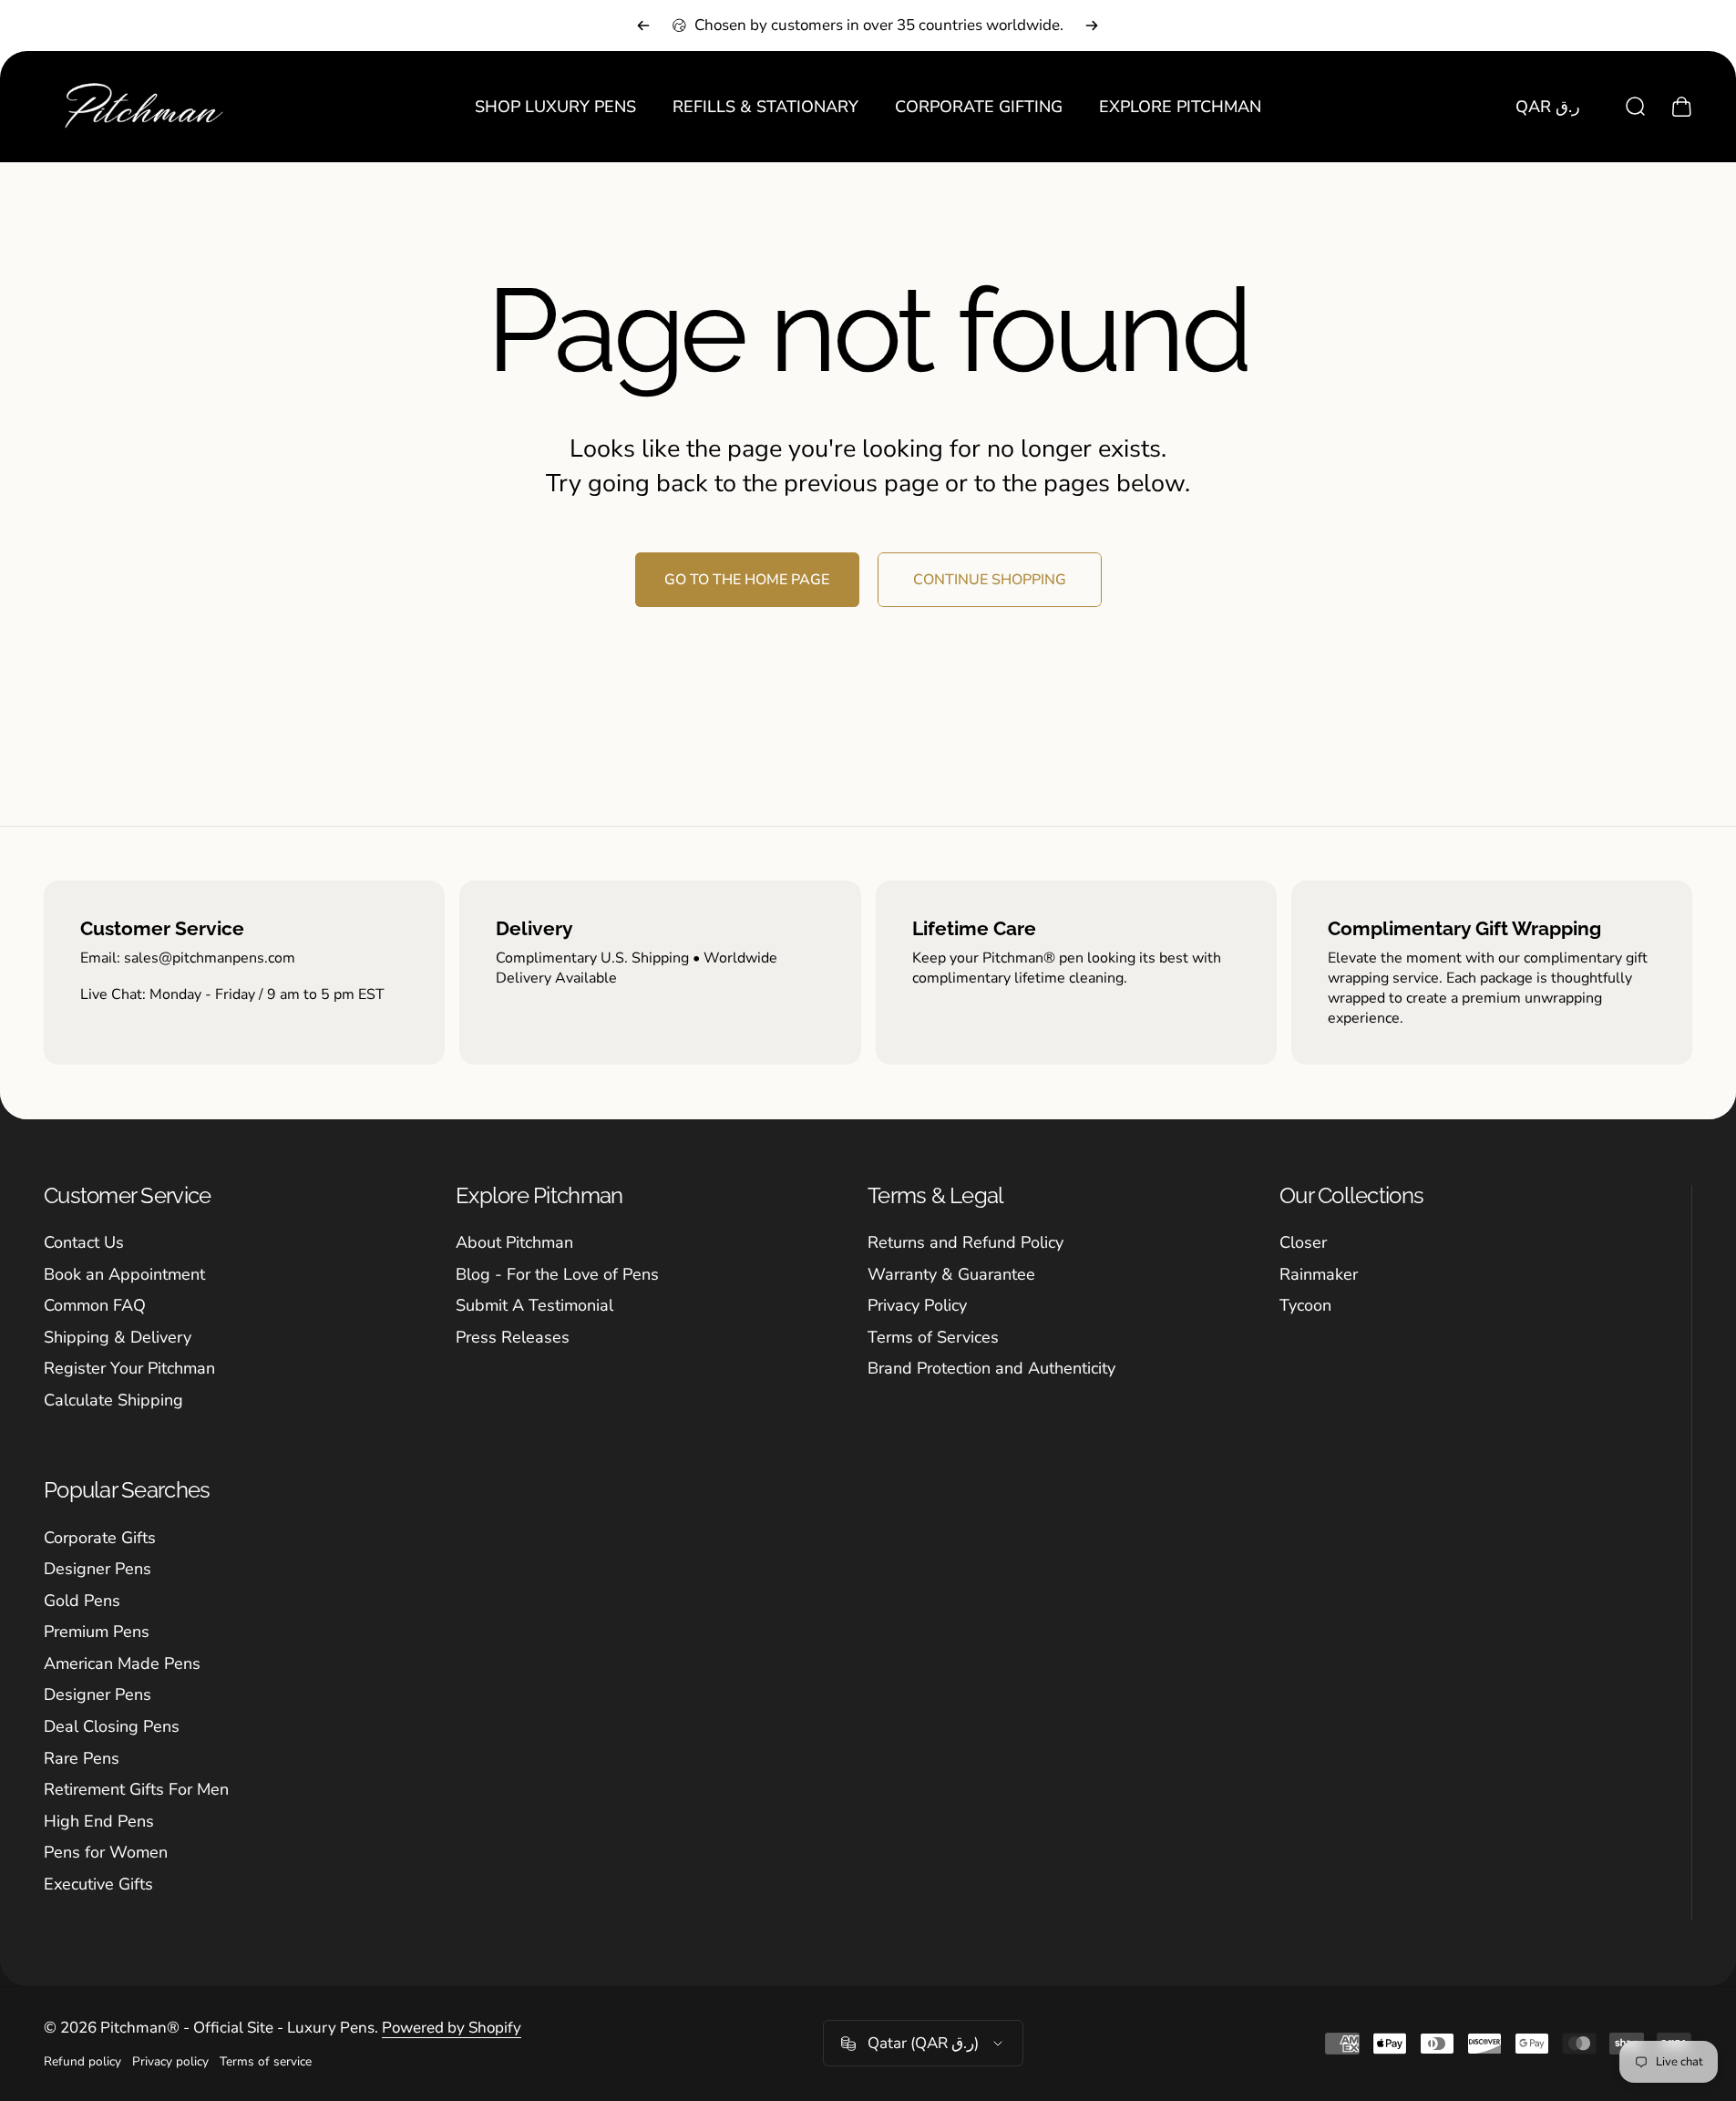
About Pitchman (514, 1243)
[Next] (1092, 26)
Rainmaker (1319, 1275)
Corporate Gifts (100, 1538)
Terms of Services (933, 1338)
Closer (1303, 1243)
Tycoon (1305, 1306)
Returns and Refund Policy (966, 1243)
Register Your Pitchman (129, 1369)
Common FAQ (95, 1306)
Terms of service (266, 2061)
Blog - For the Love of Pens (557, 1275)
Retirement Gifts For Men (136, 1790)
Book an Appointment (124, 1275)
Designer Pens (98, 1569)
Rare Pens (82, 1759)
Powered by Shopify (452, 2028)
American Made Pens (122, 1664)
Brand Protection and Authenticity (991, 1369)
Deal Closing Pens (112, 1727)
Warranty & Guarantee (951, 1275)
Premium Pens (97, 1632)
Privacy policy (170, 2061)
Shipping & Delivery (118, 1338)
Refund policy (82, 2061)
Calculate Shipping (113, 1401)
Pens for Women (106, 1853)
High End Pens (99, 1822)
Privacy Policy (917, 1306)
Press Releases (513, 1338)
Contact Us (84, 1243)
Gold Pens (82, 1601)
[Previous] (643, 26)
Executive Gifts (98, 1885)
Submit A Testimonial (534, 1306)
